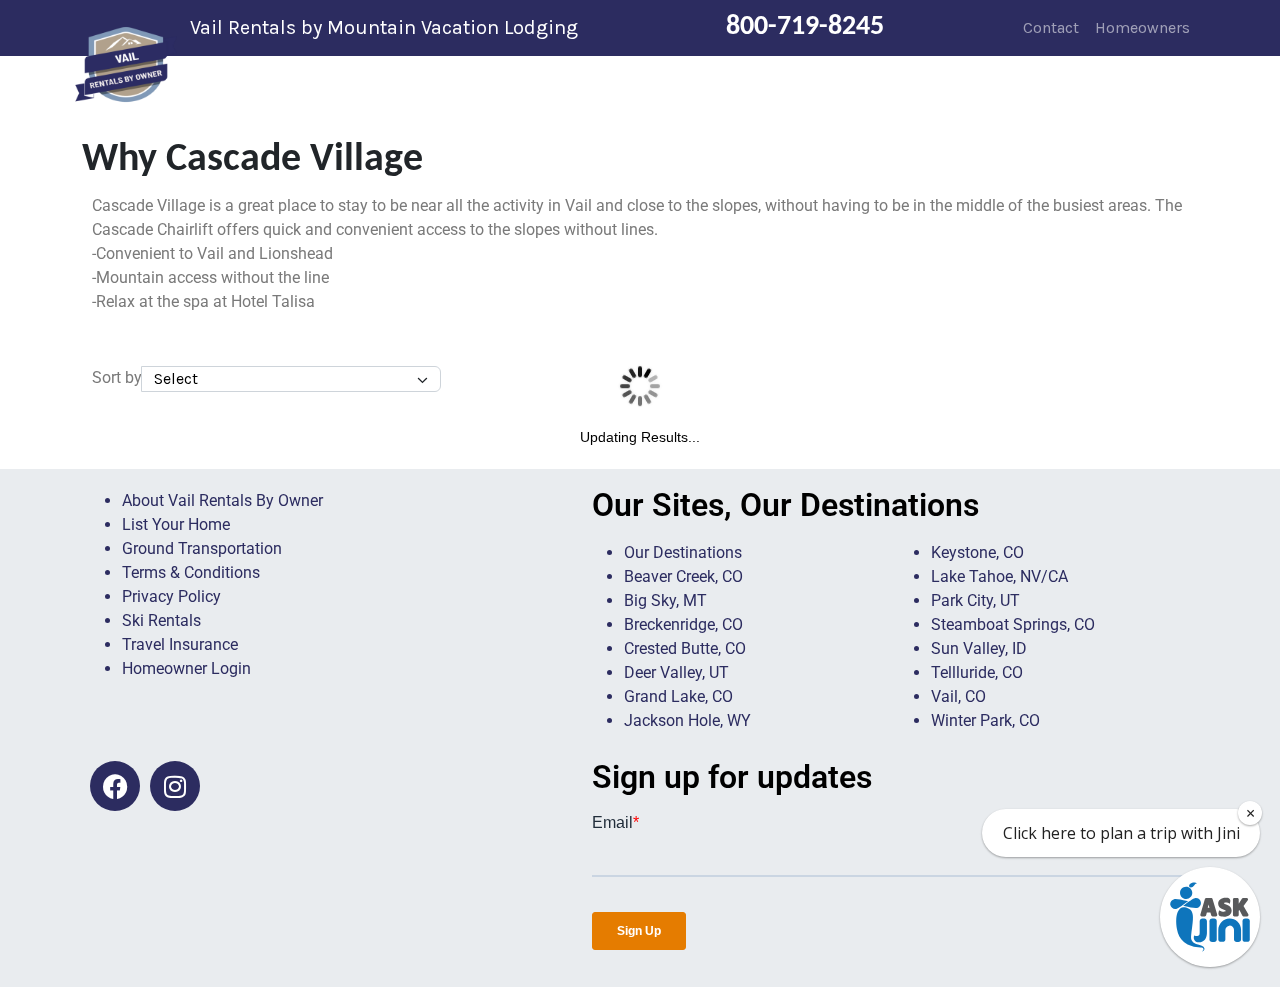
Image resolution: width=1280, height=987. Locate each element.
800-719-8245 (805, 27)
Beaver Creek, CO (683, 576)
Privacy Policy (171, 596)
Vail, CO (958, 696)
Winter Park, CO (985, 720)
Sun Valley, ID (979, 648)
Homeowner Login (186, 668)
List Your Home (176, 524)
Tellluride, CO (977, 672)
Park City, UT (975, 600)
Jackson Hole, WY (687, 720)
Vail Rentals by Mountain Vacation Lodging (384, 27)
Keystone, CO (977, 552)
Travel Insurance (180, 644)
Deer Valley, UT (676, 672)
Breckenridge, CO (683, 624)
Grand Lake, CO (678, 696)
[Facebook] (115, 786)
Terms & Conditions (191, 572)
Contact (1051, 27)
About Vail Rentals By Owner (222, 500)
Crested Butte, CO (685, 648)
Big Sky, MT (665, 600)
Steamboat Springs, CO (1013, 624)
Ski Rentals (161, 620)
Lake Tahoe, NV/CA (999, 576)
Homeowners (1142, 27)
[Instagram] (175, 786)
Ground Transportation (202, 548)
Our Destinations (683, 552)
